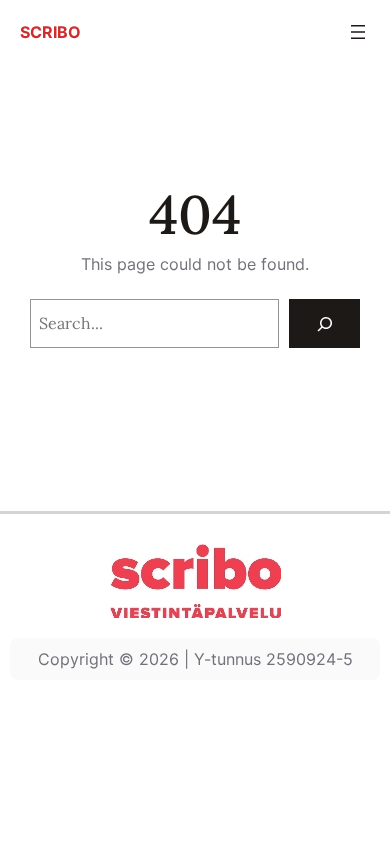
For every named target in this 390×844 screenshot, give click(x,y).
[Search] (324, 323)
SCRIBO (50, 32)
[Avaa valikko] (358, 32)
